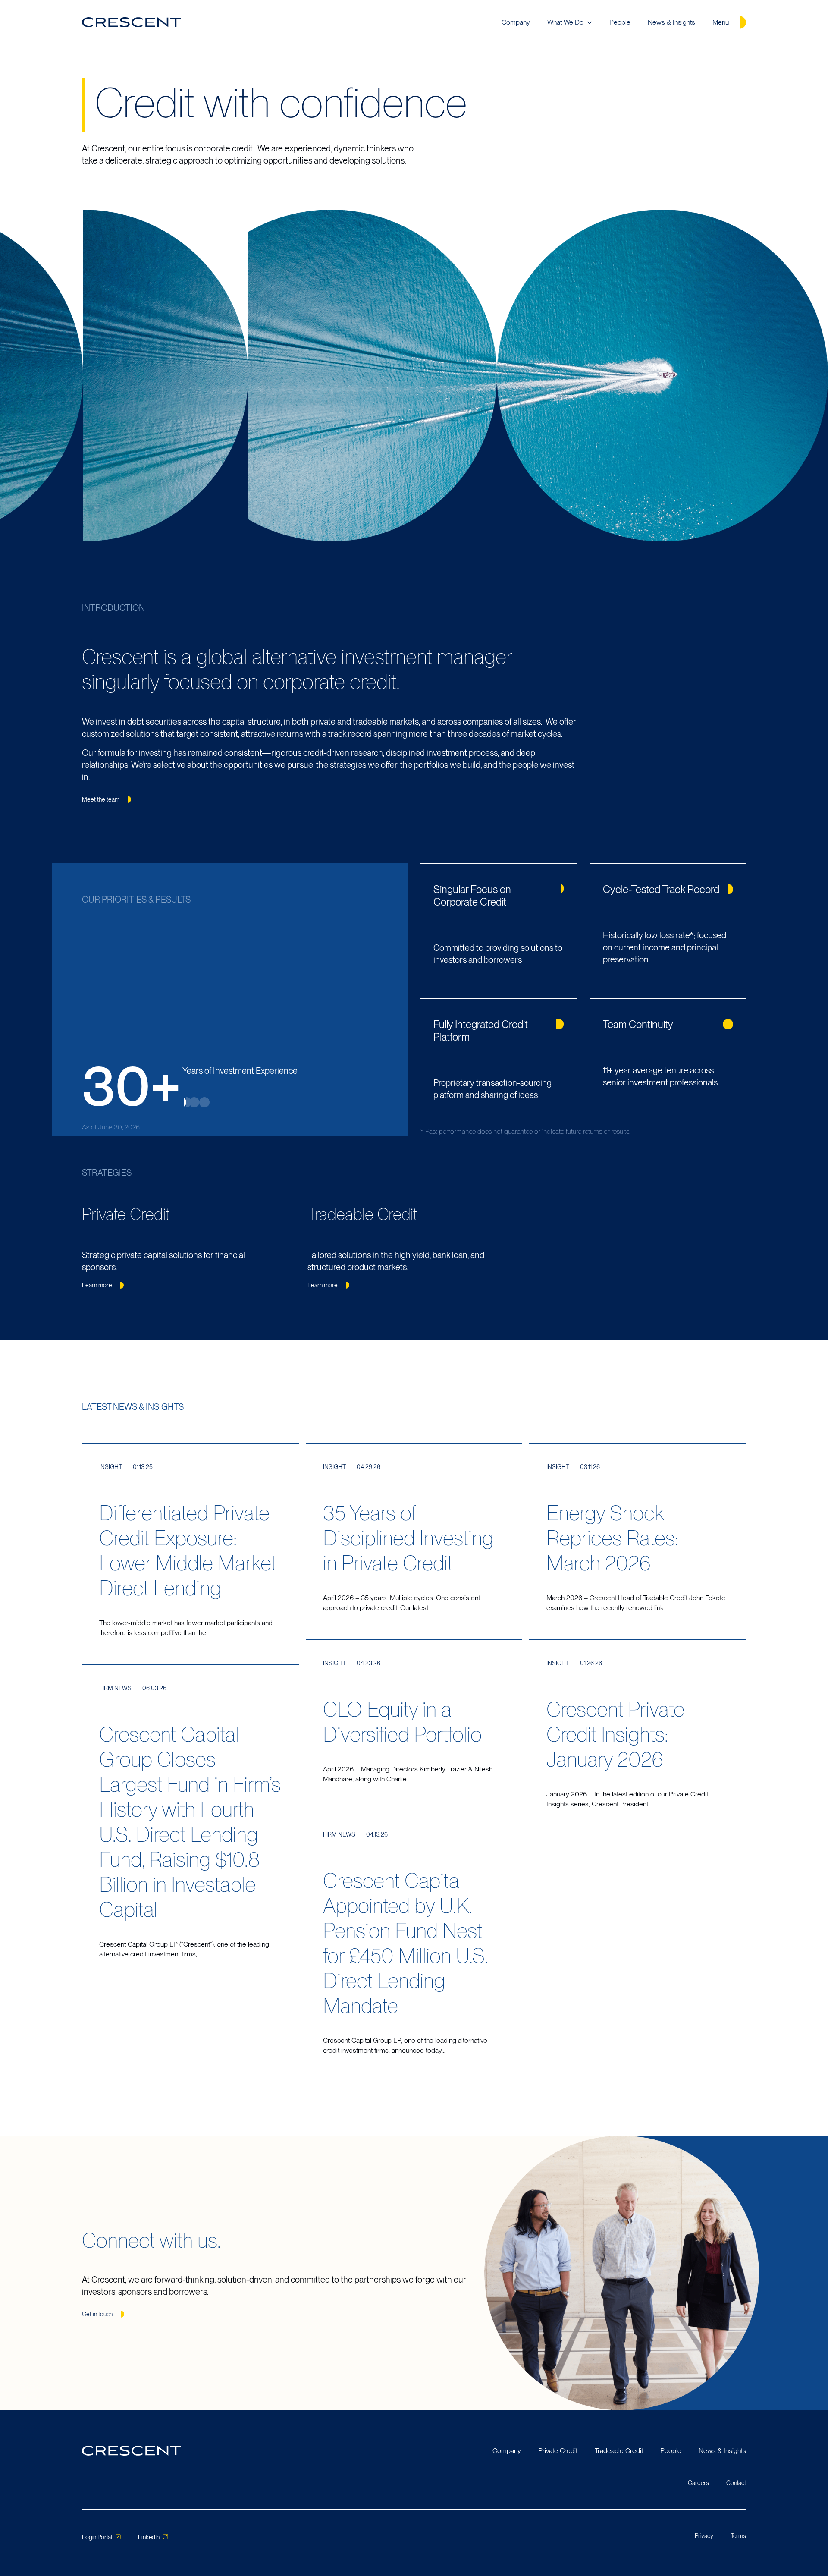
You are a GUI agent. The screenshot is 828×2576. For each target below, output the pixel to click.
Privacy (704, 2536)
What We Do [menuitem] (565, 22)
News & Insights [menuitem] (671, 22)
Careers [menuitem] (698, 2482)
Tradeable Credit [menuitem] (619, 2451)
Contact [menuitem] (736, 2482)
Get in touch (97, 2314)
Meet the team (101, 799)
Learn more (97, 1285)
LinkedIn (149, 2537)
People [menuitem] (620, 22)
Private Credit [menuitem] (558, 2451)
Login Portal (97, 2537)
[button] (185, 1102)
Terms (738, 2536)
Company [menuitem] (516, 22)
